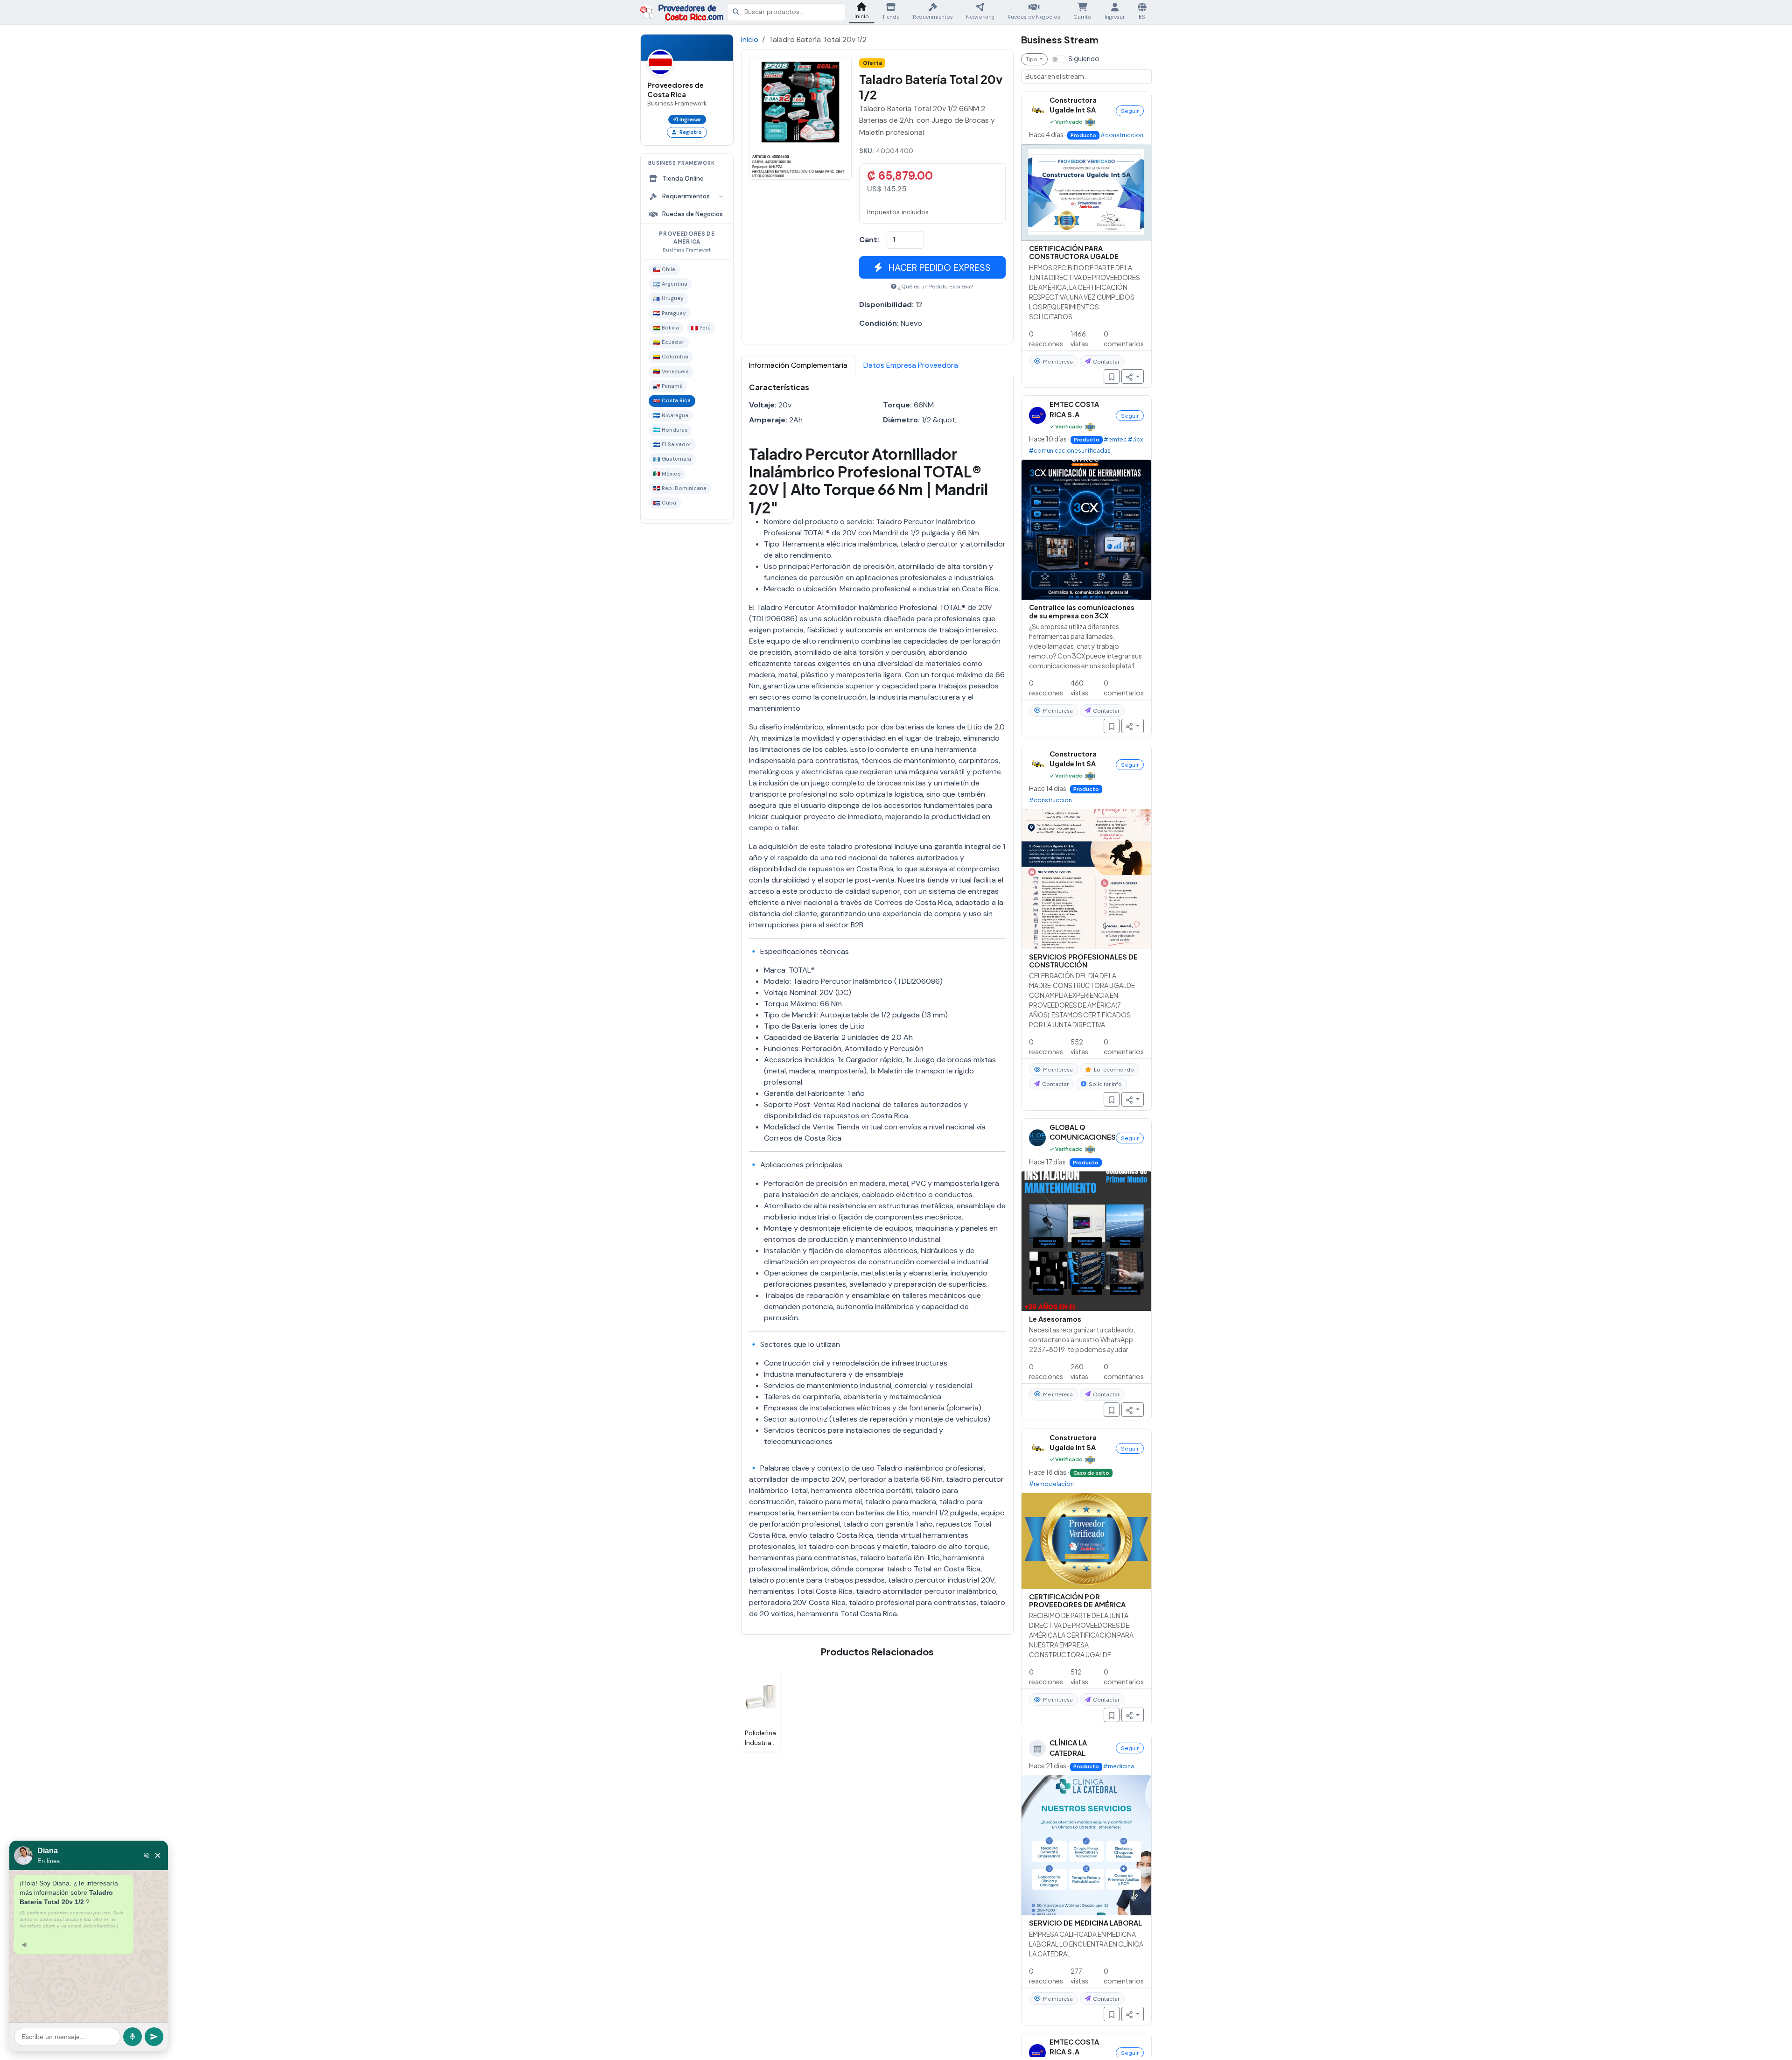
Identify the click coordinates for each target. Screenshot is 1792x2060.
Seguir (1130, 111)
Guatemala (676, 459)
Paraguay (674, 313)
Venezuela (675, 372)
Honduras (675, 430)
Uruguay (673, 298)
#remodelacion (1051, 1483)
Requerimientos (686, 196)
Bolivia (670, 328)
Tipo (1032, 59)
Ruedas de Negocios (693, 214)
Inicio (750, 39)
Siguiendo (1084, 58)
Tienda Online (683, 179)
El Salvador (676, 445)
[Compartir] (1133, 376)
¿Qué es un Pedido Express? (936, 287)
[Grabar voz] (133, 2037)
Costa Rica (676, 401)
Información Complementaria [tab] (798, 365)
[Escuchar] (25, 1945)
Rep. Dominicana (684, 488)
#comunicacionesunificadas (1070, 450)
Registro (691, 132)
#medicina (1119, 1766)
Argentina (675, 284)
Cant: (869, 240)
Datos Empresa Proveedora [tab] (911, 365)
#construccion (1122, 134)
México (671, 474)
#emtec (1115, 439)
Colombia (675, 357)
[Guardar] (1112, 376)
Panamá (672, 386)
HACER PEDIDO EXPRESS (938, 267)
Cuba (669, 503)
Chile (668, 270)
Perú (705, 328)
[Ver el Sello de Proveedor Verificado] (1090, 121)
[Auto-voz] (147, 1856)
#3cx (1135, 439)
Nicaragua (675, 416)
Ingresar (690, 119)
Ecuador (673, 342)
